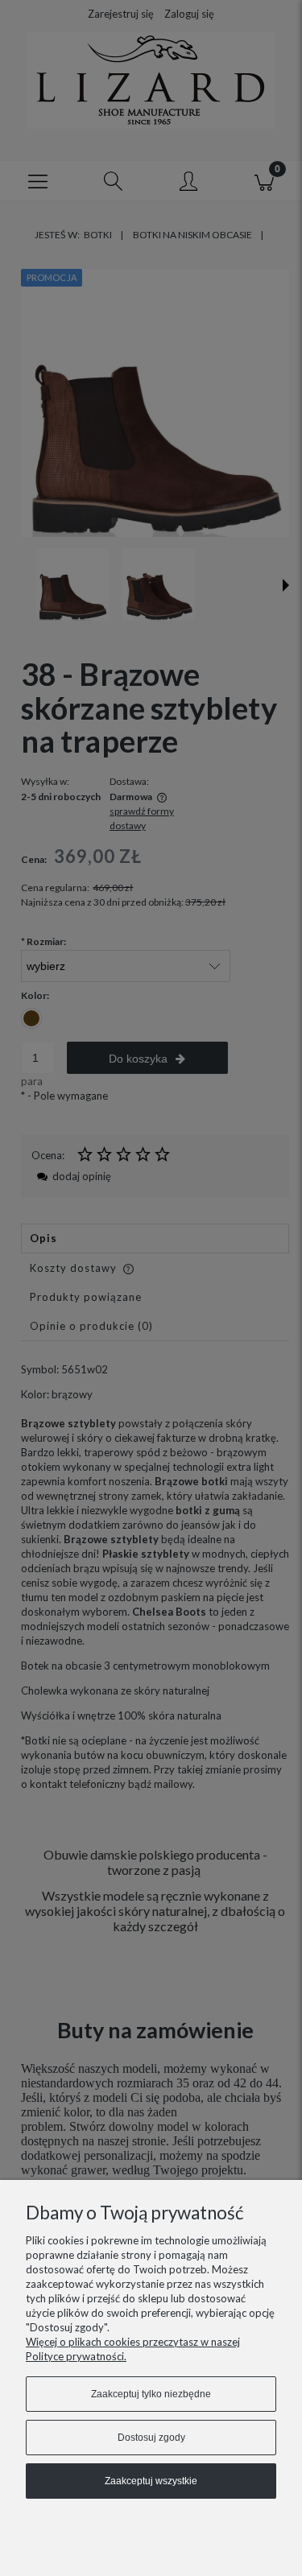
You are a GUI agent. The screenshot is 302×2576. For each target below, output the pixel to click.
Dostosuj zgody (151, 2438)
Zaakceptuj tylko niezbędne (151, 2394)
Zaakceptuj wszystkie (151, 2481)
